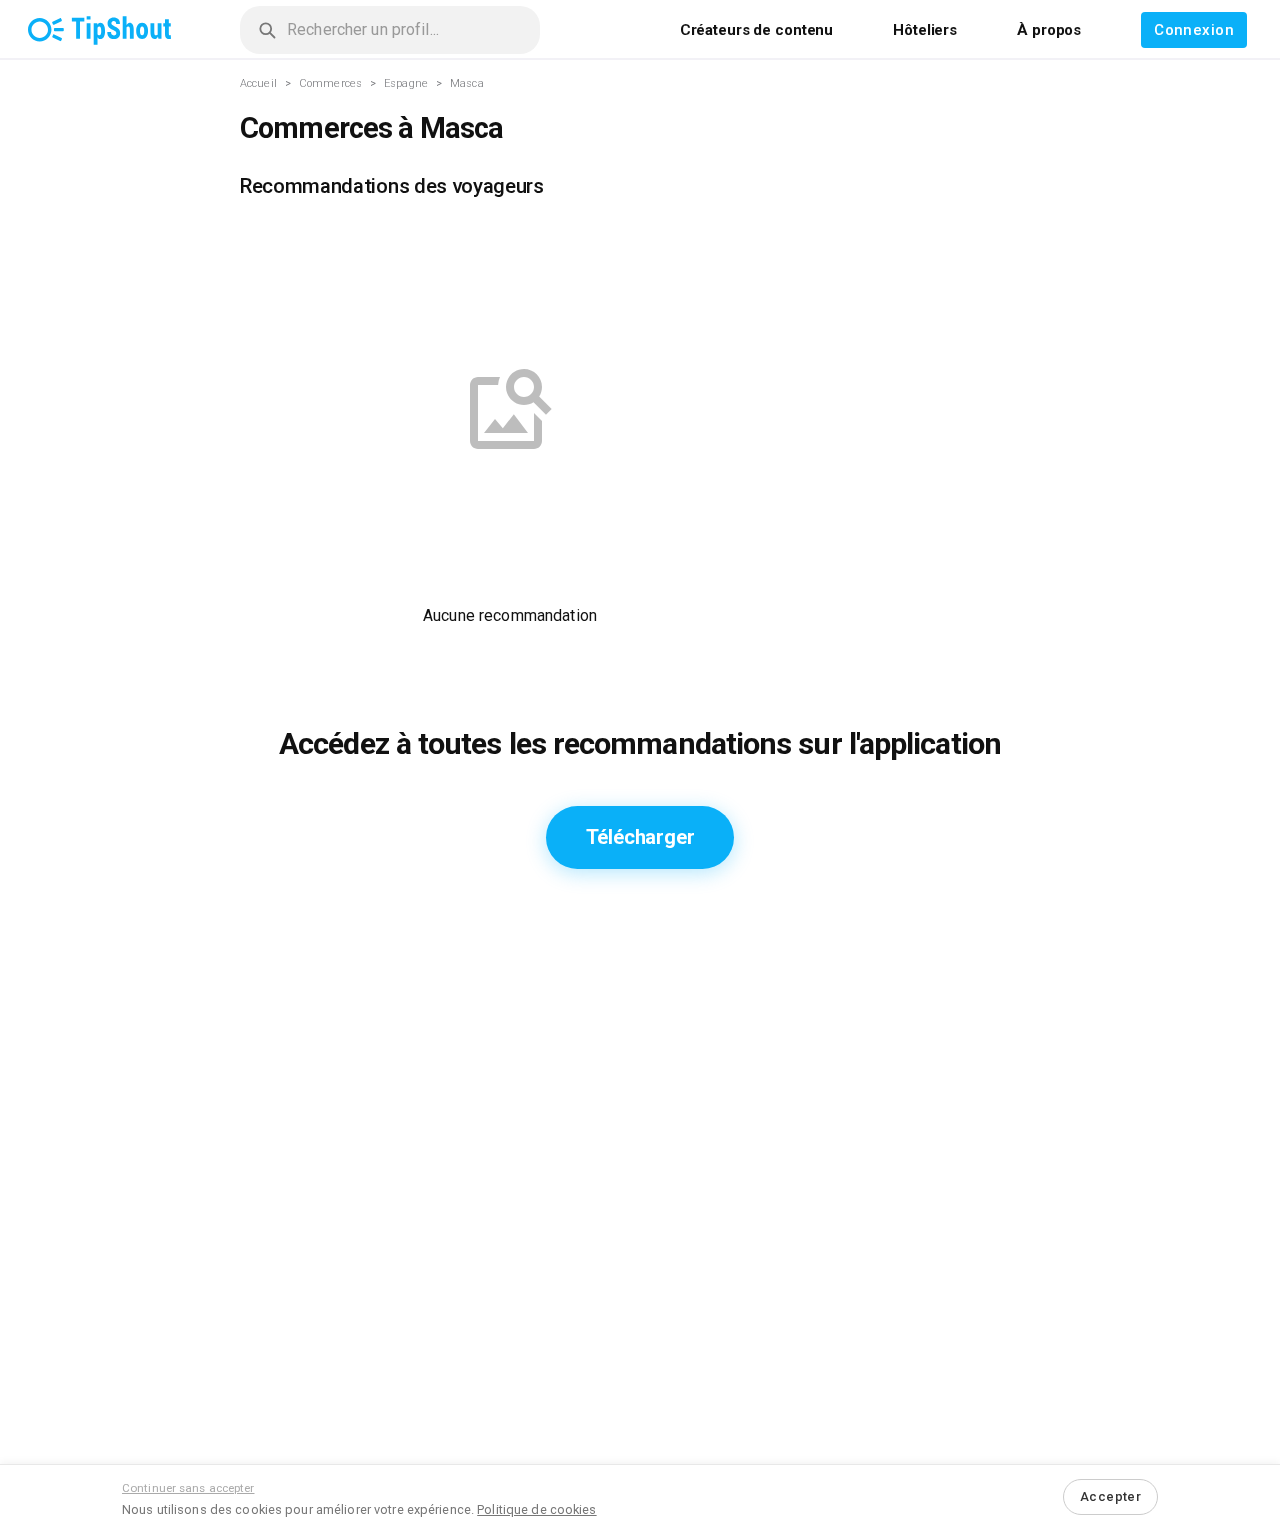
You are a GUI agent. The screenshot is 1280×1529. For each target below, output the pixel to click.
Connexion (1194, 30)
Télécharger (640, 837)
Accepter (1110, 1496)
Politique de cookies (536, 1509)
